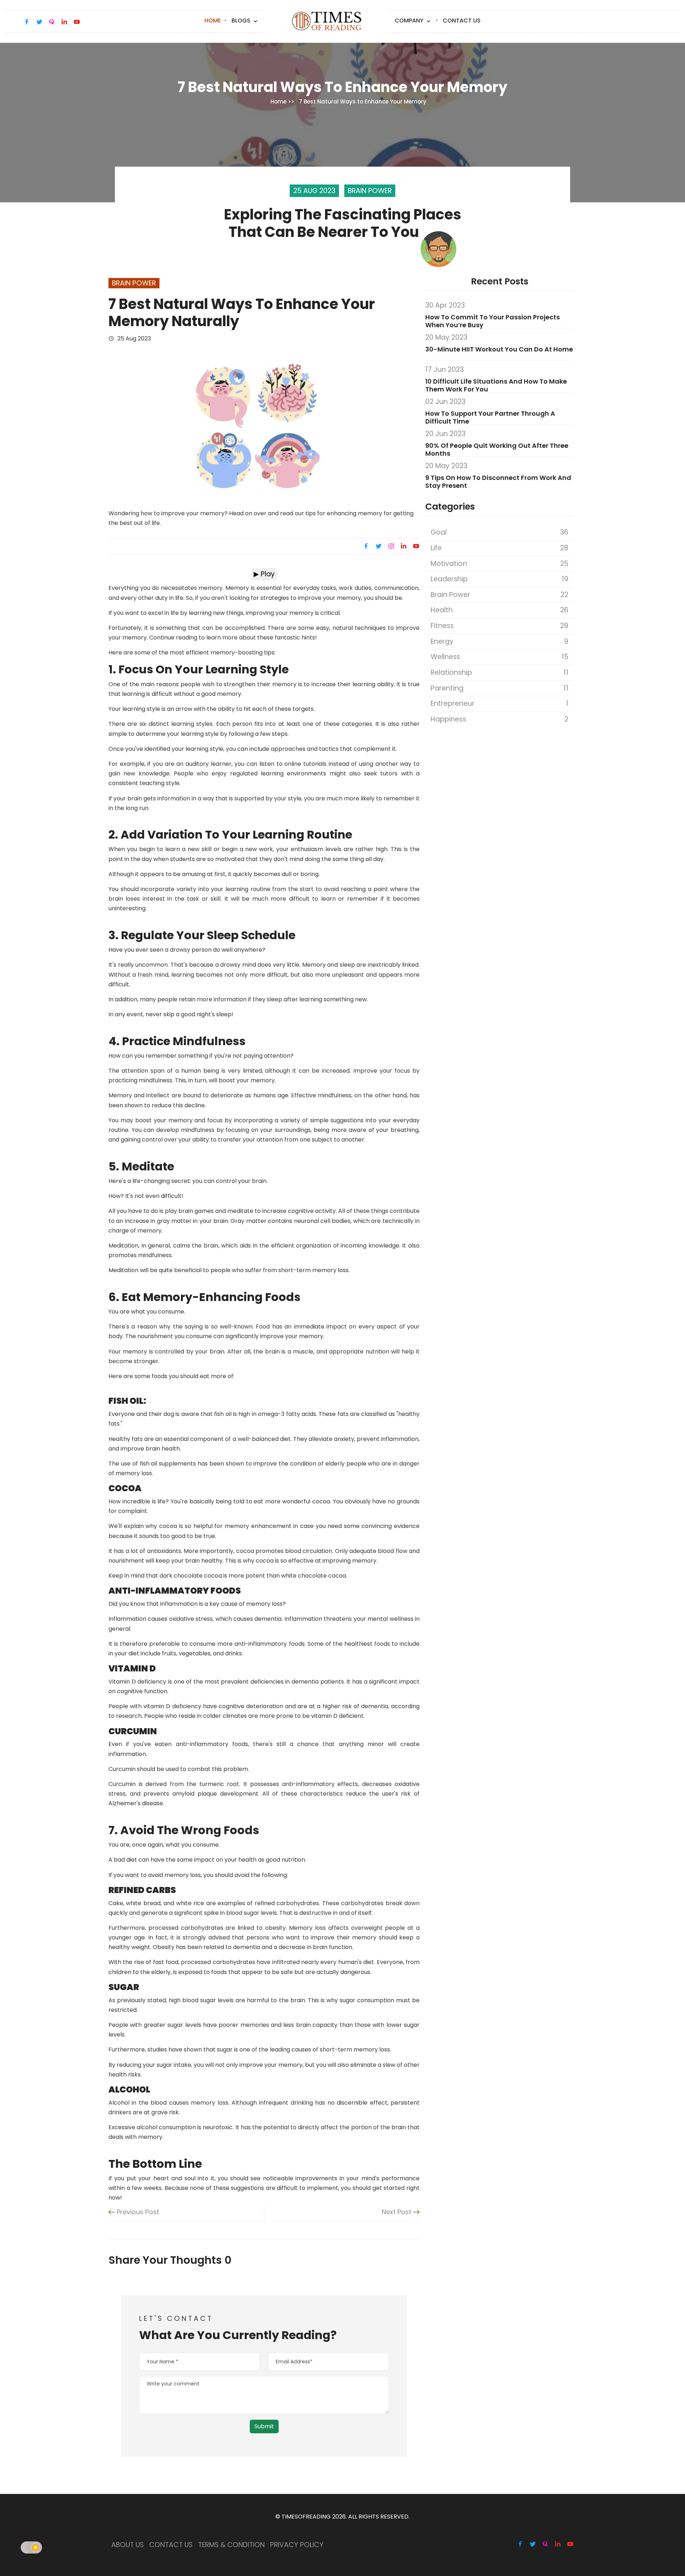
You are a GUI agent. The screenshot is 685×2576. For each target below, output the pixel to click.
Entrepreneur (499, 704)
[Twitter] (379, 546)
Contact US (462, 21)
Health (499, 610)
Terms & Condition (231, 2545)
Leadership (499, 579)
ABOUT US (128, 2545)
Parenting (499, 688)
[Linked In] (404, 546)
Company (410, 21)
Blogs (242, 21)
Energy (499, 641)
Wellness (499, 657)
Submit (264, 2426)
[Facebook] (367, 546)
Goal (499, 532)
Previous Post (137, 2212)
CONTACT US (171, 2545)
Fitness (499, 626)
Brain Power (499, 595)
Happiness (499, 719)
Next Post (397, 2212)
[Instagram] (391, 546)
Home (213, 21)
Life (499, 548)
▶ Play (264, 574)
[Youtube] (415, 546)
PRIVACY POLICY (297, 2545)
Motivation (499, 564)
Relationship (499, 672)
